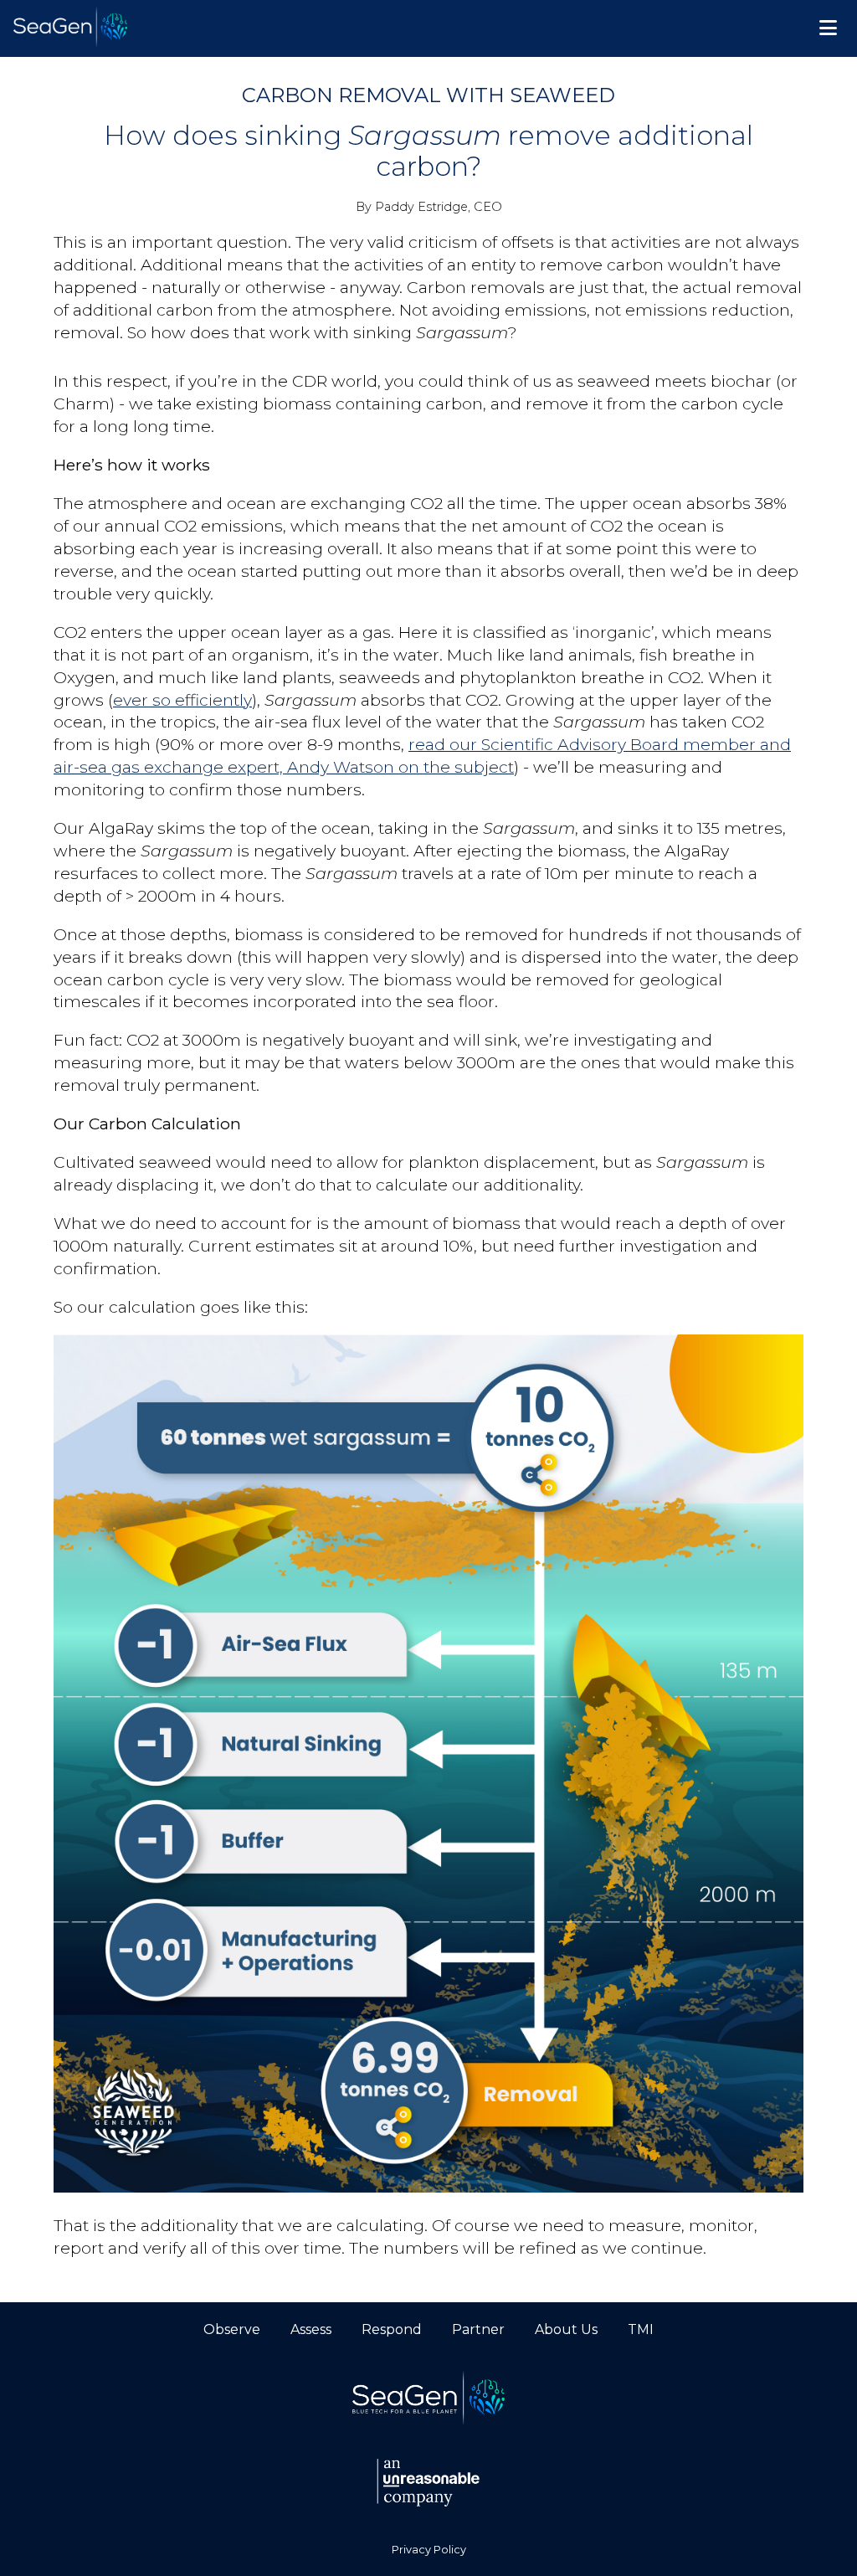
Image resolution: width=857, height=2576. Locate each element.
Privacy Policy (429, 2550)
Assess (311, 2329)
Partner (478, 2329)
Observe (232, 2329)
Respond (392, 2329)
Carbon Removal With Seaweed (428, 95)
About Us (566, 2329)
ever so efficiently (182, 700)
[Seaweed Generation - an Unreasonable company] (428, 2484)
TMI (641, 2329)
